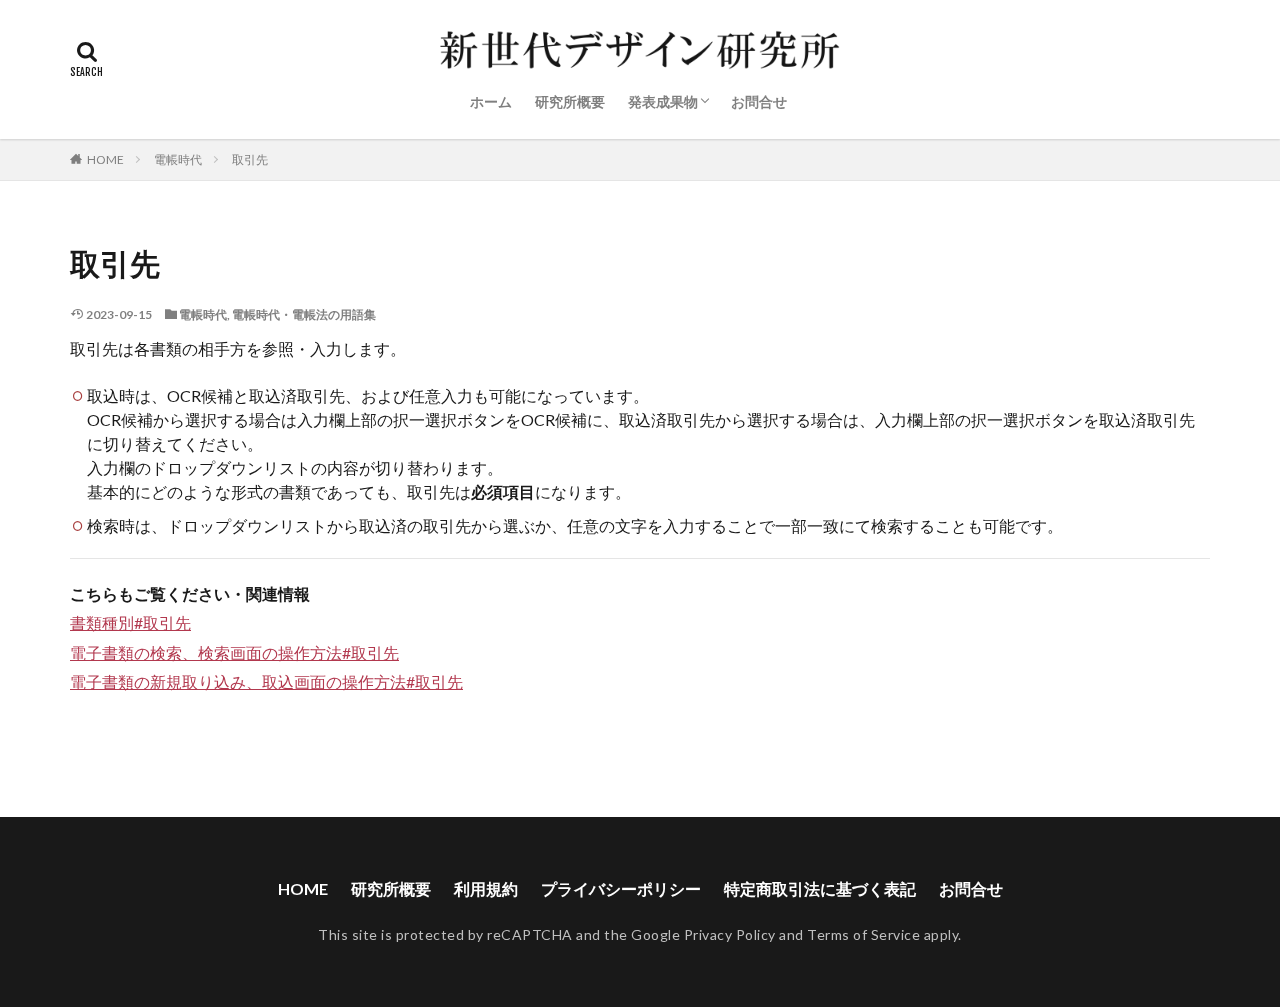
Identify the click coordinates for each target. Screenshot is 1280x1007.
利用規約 (486, 888)
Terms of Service (863, 934)
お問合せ (759, 101)
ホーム (491, 101)
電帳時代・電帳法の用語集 (304, 314)
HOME (105, 159)
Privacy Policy (730, 934)
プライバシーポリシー (621, 888)
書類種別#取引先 (130, 622)
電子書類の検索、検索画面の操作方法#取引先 (234, 652)
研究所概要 (570, 101)
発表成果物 (663, 101)
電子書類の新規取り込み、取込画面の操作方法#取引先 (266, 681)
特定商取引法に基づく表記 (820, 888)
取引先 (250, 159)
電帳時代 (178, 159)
